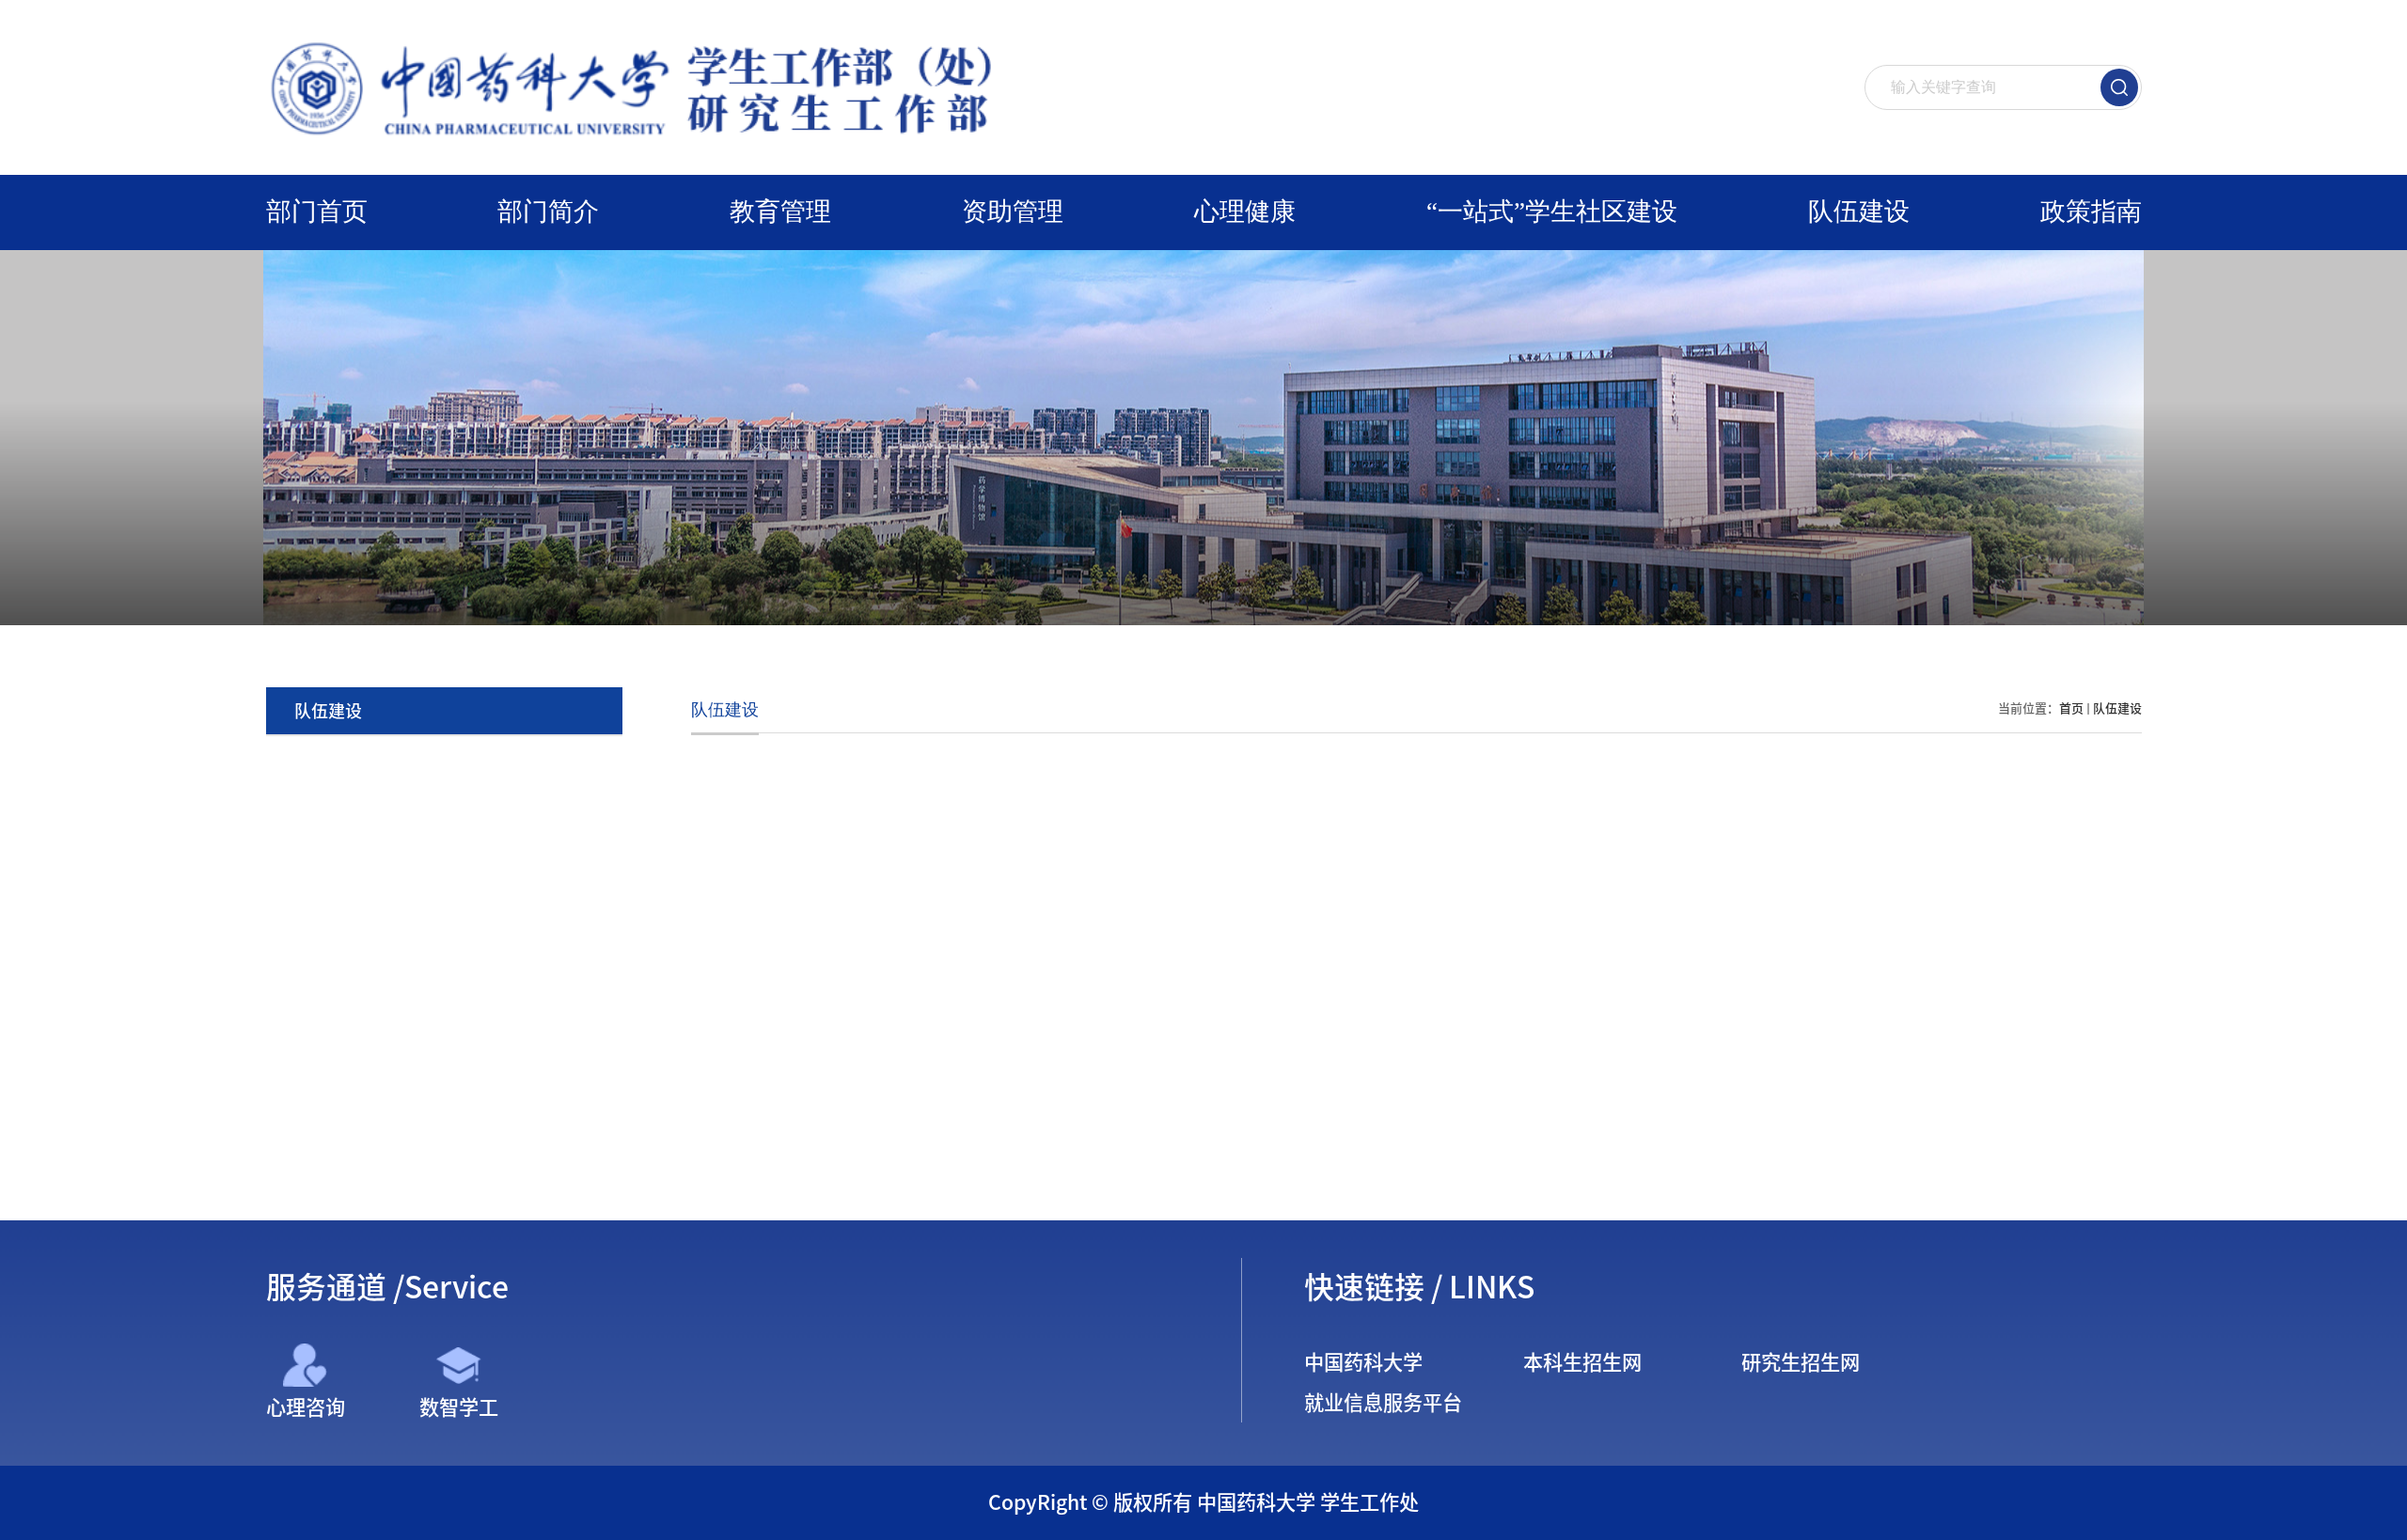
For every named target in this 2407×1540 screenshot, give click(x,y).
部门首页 (317, 212)
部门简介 (548, 212)
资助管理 (1013, 212)
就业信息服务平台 (1383, 1403)
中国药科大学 (1363, 1362)
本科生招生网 (1582, 1362)
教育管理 (780, 212)
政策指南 (2091, 212)
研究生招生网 (1801, 1362)
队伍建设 (1859, 212)
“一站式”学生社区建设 (1552, 212)
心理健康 (1245, 212)
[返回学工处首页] (641, 41)
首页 (2071, 708)
